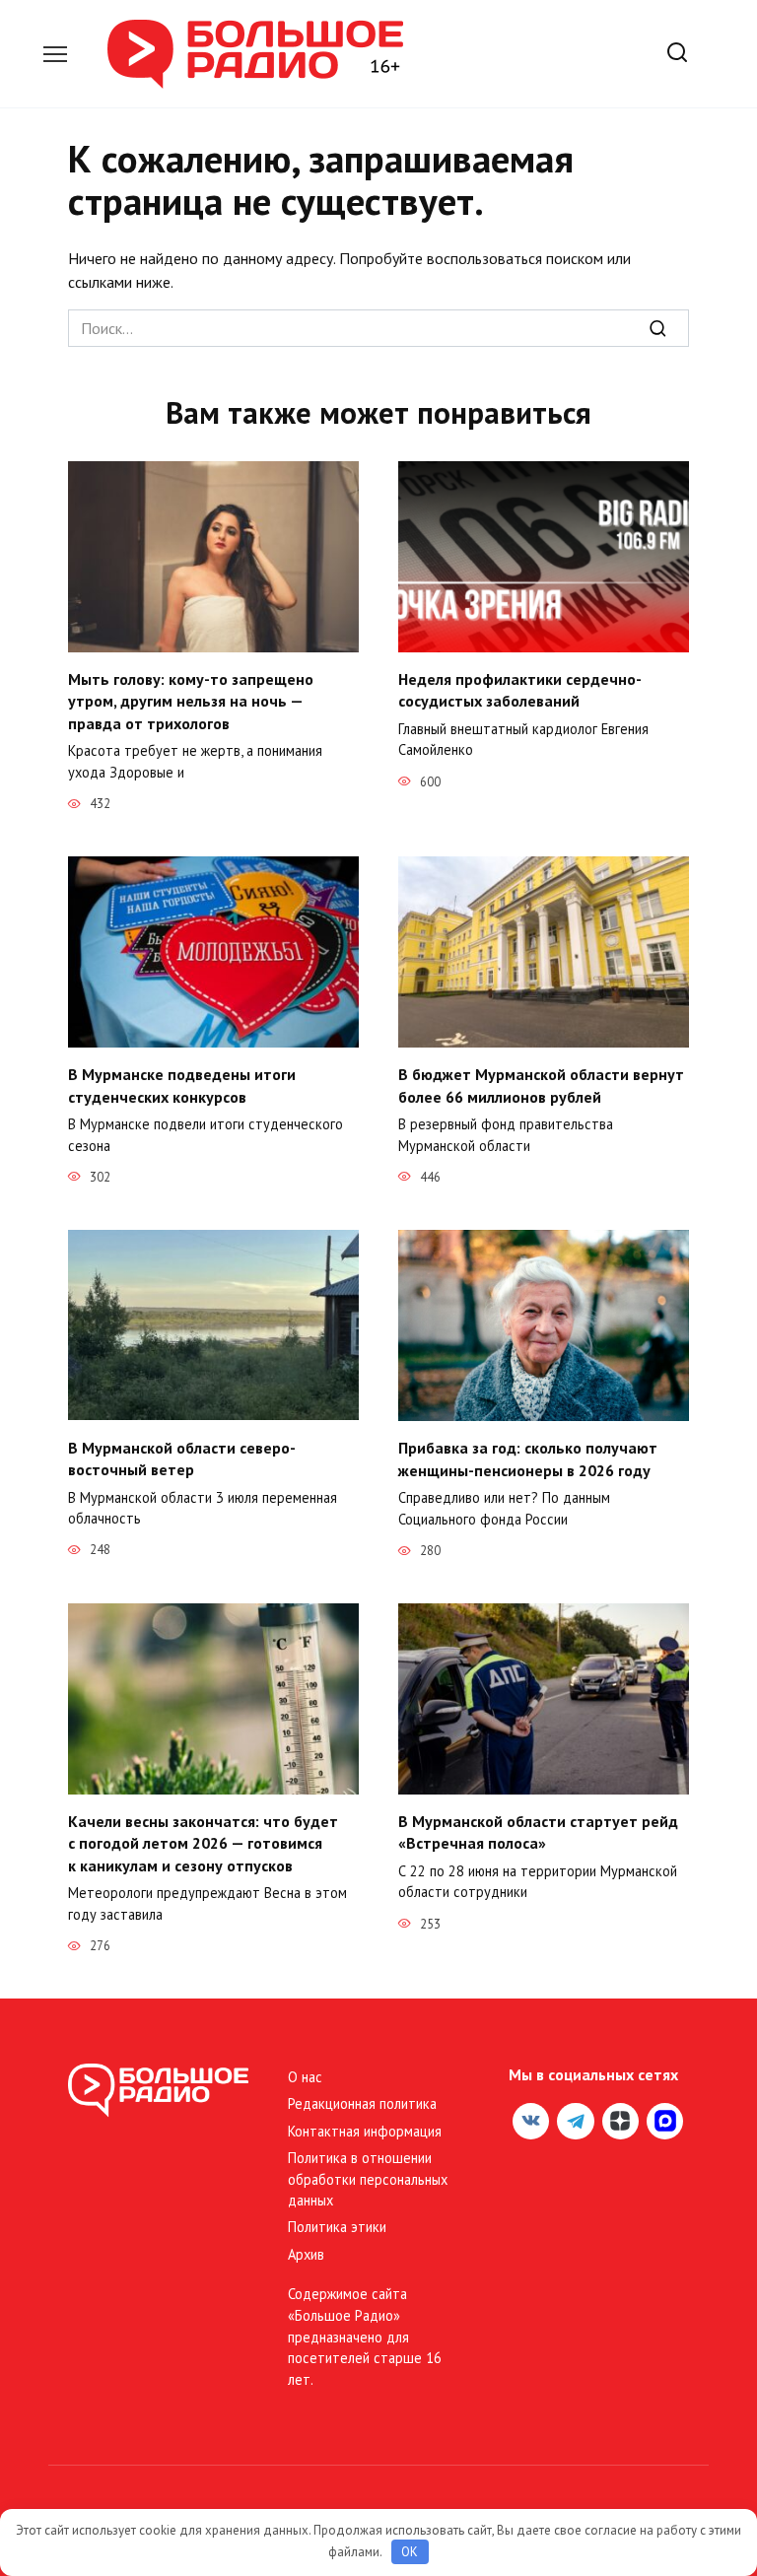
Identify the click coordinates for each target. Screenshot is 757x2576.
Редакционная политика (362, 2103)
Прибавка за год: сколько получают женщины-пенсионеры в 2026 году (528, 1458)
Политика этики (337, 2227)
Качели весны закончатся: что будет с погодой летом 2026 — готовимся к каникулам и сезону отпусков (203, 1843)
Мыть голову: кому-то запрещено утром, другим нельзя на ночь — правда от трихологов (191, 701)
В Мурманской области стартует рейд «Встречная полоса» (538, 1832)
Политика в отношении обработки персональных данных (368, 2179)
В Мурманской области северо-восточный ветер (182, 1457)
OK (410, 2552)
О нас (305, 2077)
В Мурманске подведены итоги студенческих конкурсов (182, 1085)
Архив (306, 2254)
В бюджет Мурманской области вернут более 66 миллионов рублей (541, 1085)
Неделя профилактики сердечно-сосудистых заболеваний (520, 690)
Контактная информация (365, 2131)
